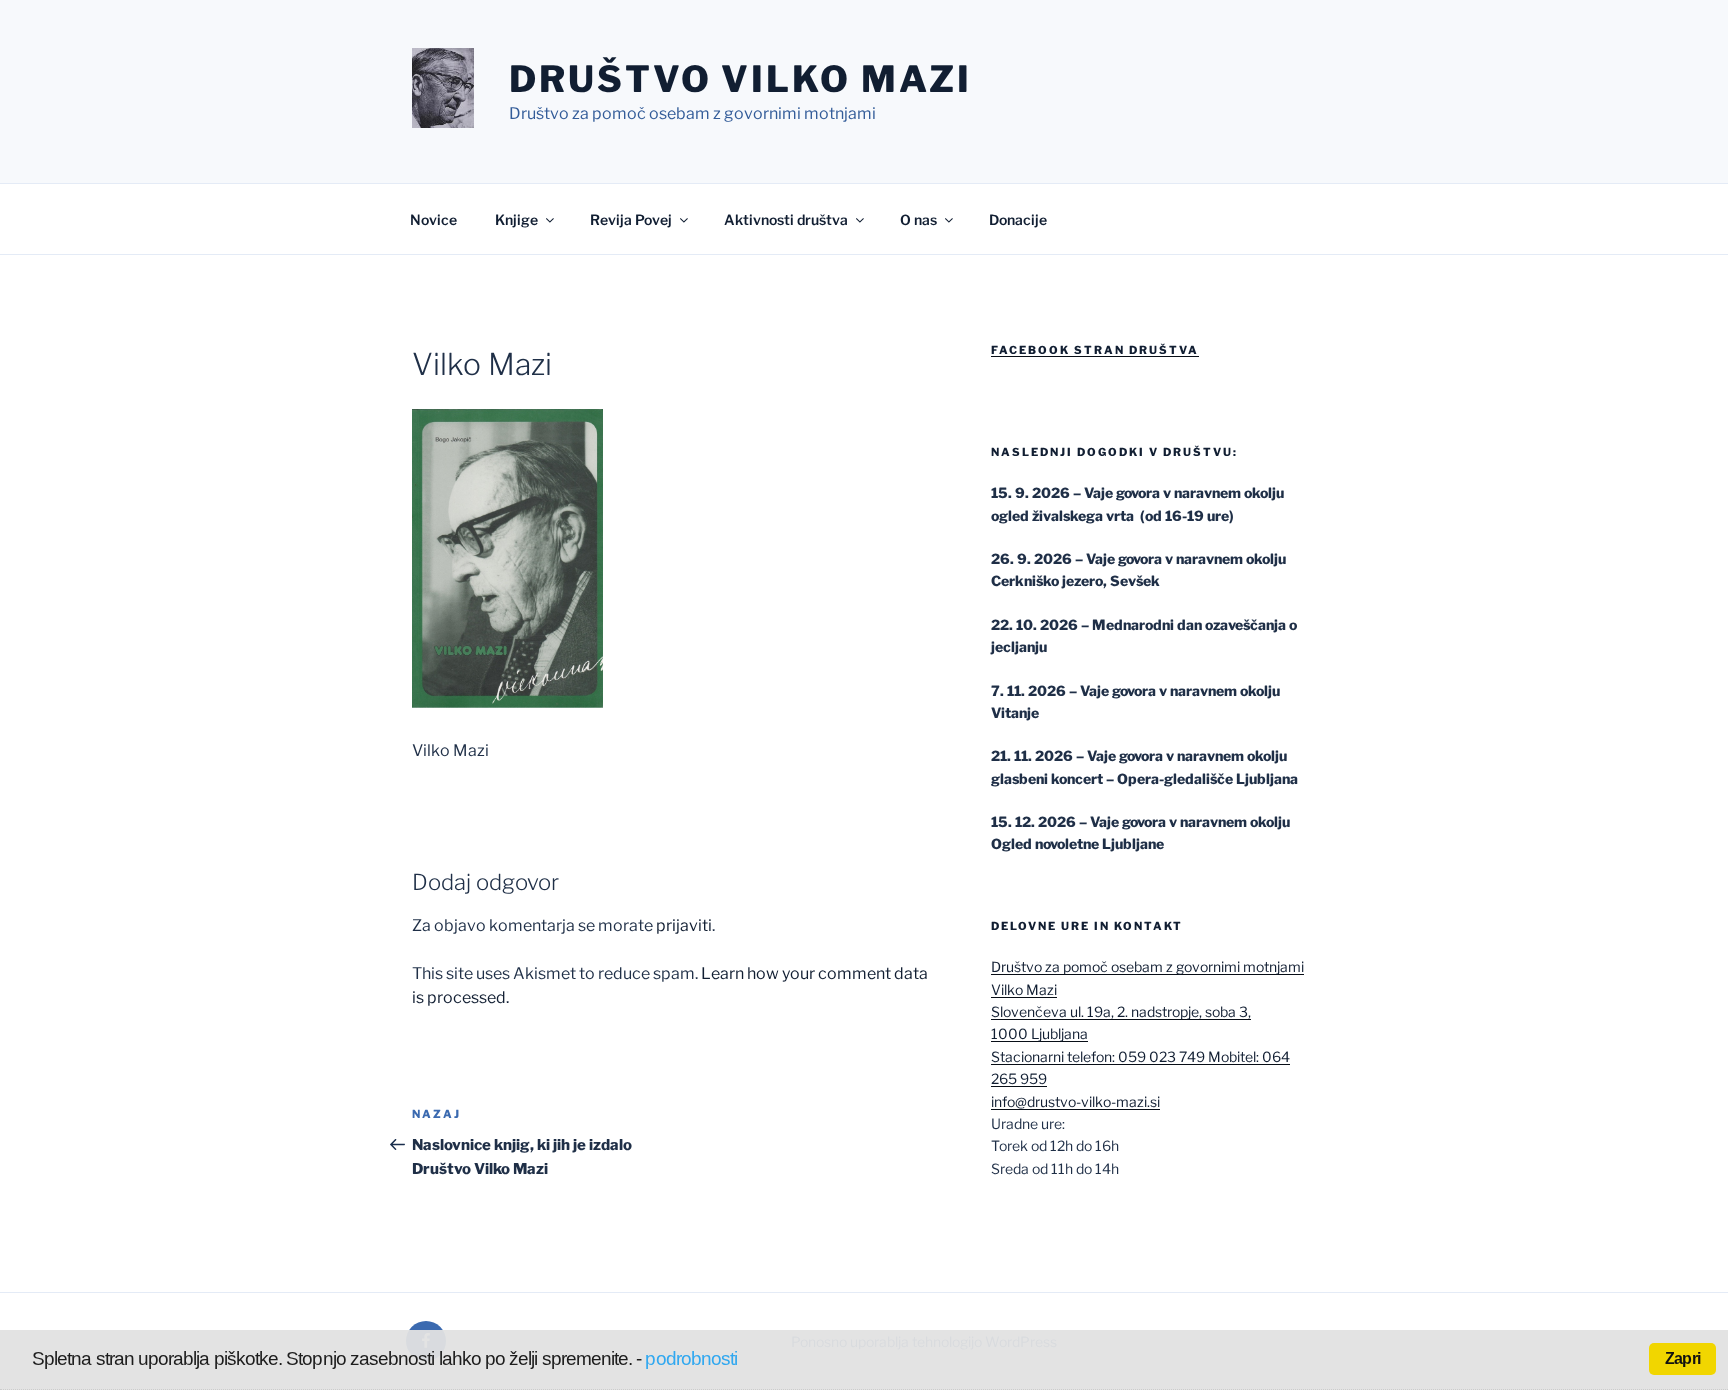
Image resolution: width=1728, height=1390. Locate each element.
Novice (433, 219)
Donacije (1018, 219)
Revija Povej (631, 219)
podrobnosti (691, 1358)
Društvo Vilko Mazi (740, 79)
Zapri (1682, 1358)
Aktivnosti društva (786, 219)
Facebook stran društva (1095, 350)
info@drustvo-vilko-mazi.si (1075, 1101)
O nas (918, 219)
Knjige (516, 219)
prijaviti (684, 925)
